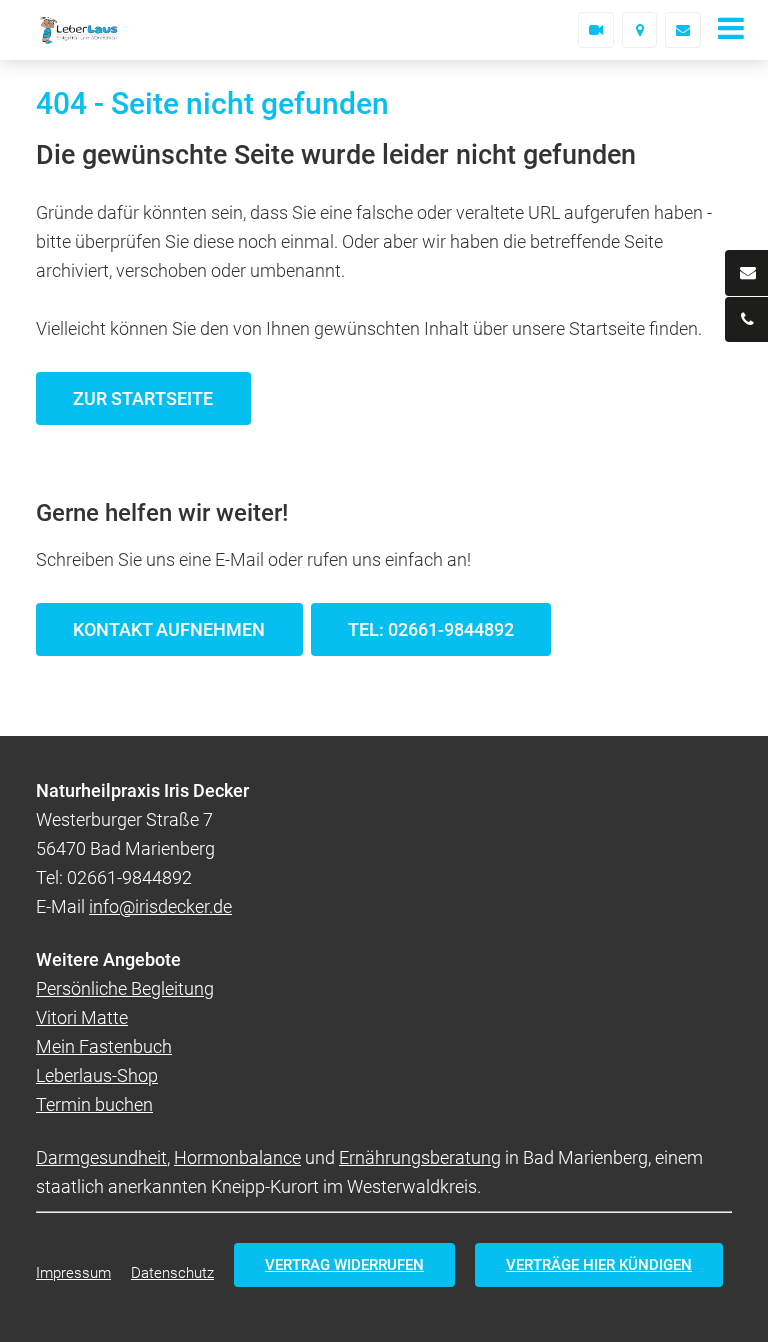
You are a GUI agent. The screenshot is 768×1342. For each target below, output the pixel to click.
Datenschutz (172, 1273)
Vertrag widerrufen (344, 1265)
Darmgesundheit (101, 1157)
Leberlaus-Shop (97, 1075)
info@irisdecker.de (160, 906)
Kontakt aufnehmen (169, 629)
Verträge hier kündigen (599, 1265)
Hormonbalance (237, 1157)
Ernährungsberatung (420, 1157)
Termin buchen (94, 1104)
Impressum (73, 1273)
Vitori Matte (82, 1017)
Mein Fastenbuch (104, 1046)
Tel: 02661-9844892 (431, 629)
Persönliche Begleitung (125, 988)
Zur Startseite (143, 398)
